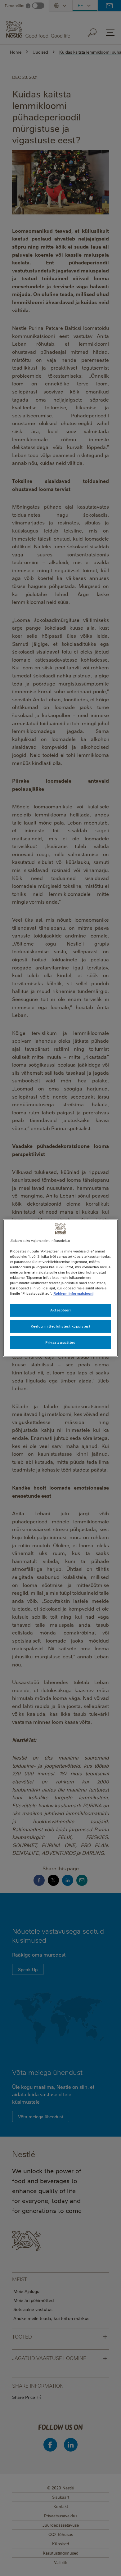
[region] (61, 1288)
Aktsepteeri (60, 1310)
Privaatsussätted (60, 1342)
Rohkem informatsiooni (73, 1293)
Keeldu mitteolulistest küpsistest (61, 1326)
